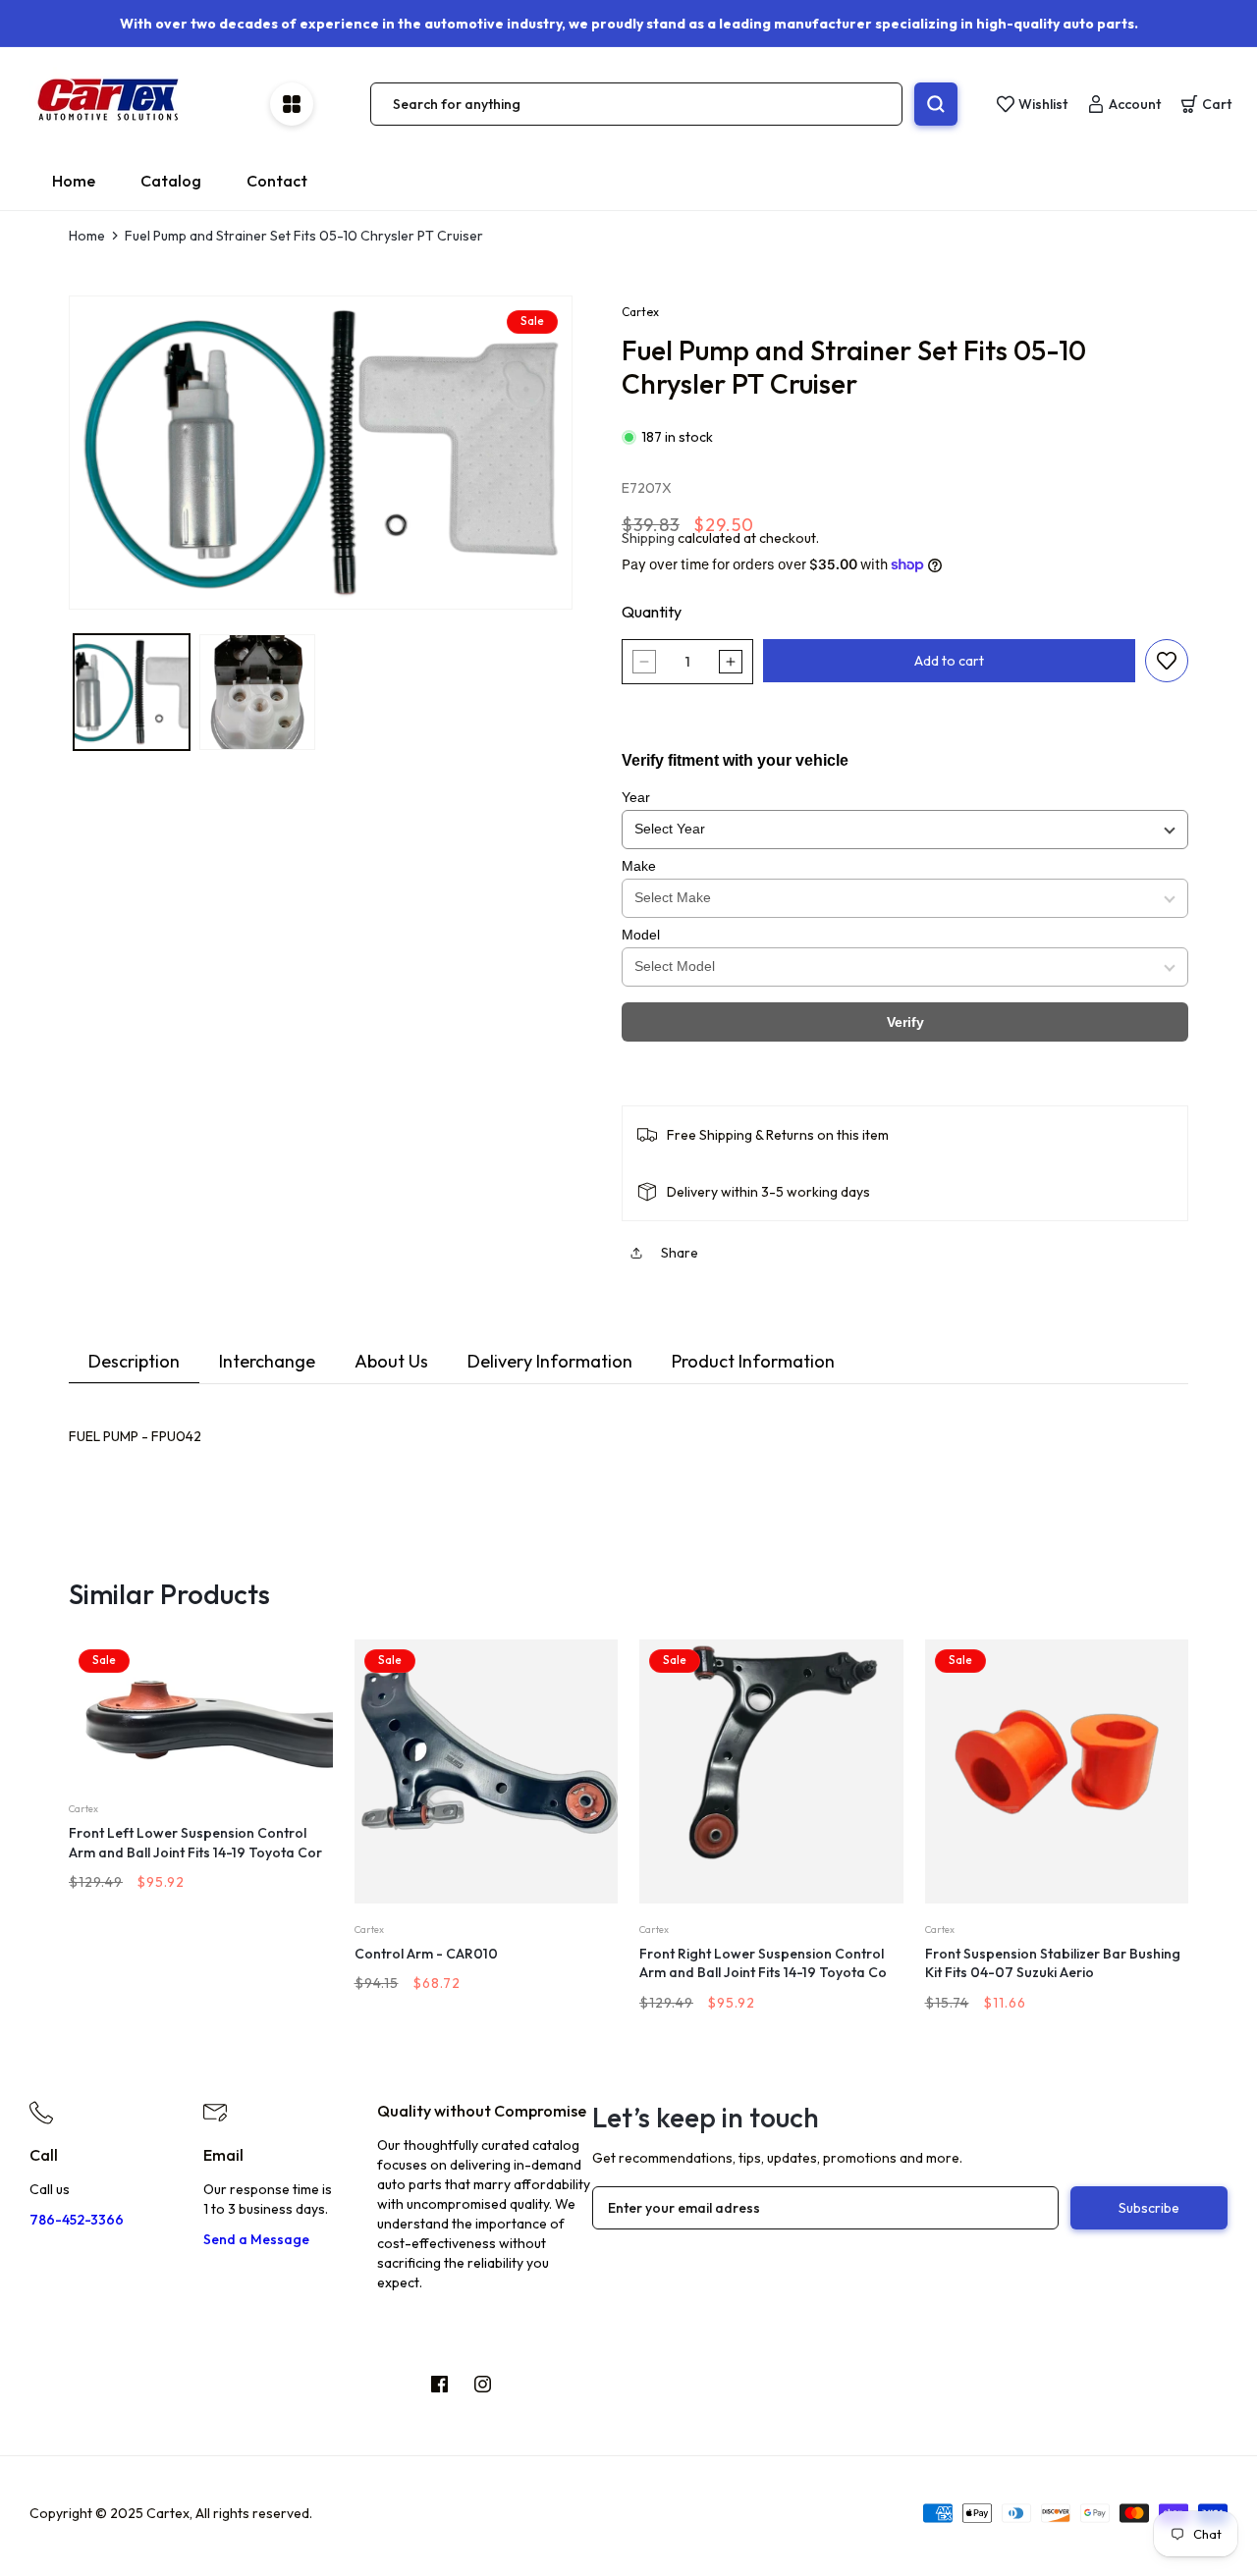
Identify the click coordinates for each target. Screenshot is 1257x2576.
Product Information (753, 1361)
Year (636, 797)
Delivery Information (550, 1361)
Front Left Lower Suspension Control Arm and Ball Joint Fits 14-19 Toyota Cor (195, 1843)
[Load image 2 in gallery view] (257, 692)
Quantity (652, 612)
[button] (1206, 104)
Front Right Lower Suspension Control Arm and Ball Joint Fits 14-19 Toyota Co (763, 1963)
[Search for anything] (936, 104)
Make (639, 866)
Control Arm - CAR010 (426, 1954)
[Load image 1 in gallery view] (132, 692)
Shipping (648, 538)
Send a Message (256, 2239)
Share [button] (680, 1253)
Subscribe (1149, 2208)
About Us (391, 1361)
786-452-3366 (77, 2220)
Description (134, 1361)
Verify (905, 1022)
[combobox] (636, 104)
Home (87, 236)
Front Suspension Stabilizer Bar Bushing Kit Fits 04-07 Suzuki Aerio (1053, 1963)
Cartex (640, 312)
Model (641, 935)
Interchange (267, 1361)
